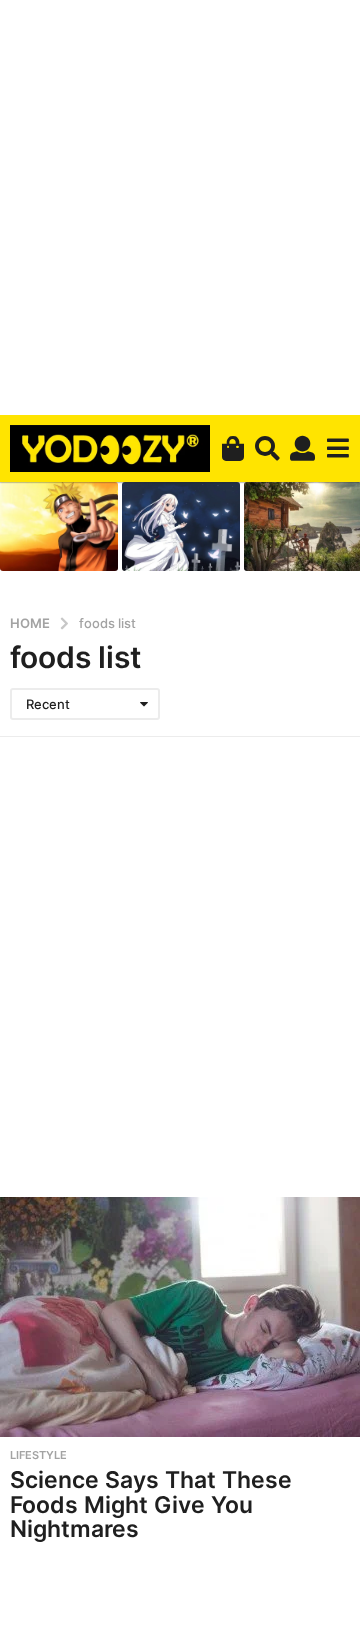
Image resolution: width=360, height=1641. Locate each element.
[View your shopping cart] (232, 449)
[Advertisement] (180, 204)
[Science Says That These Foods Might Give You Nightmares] (180, 1317)
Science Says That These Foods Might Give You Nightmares (151, 1504)
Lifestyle (38, 1455)
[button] (267, 449)
